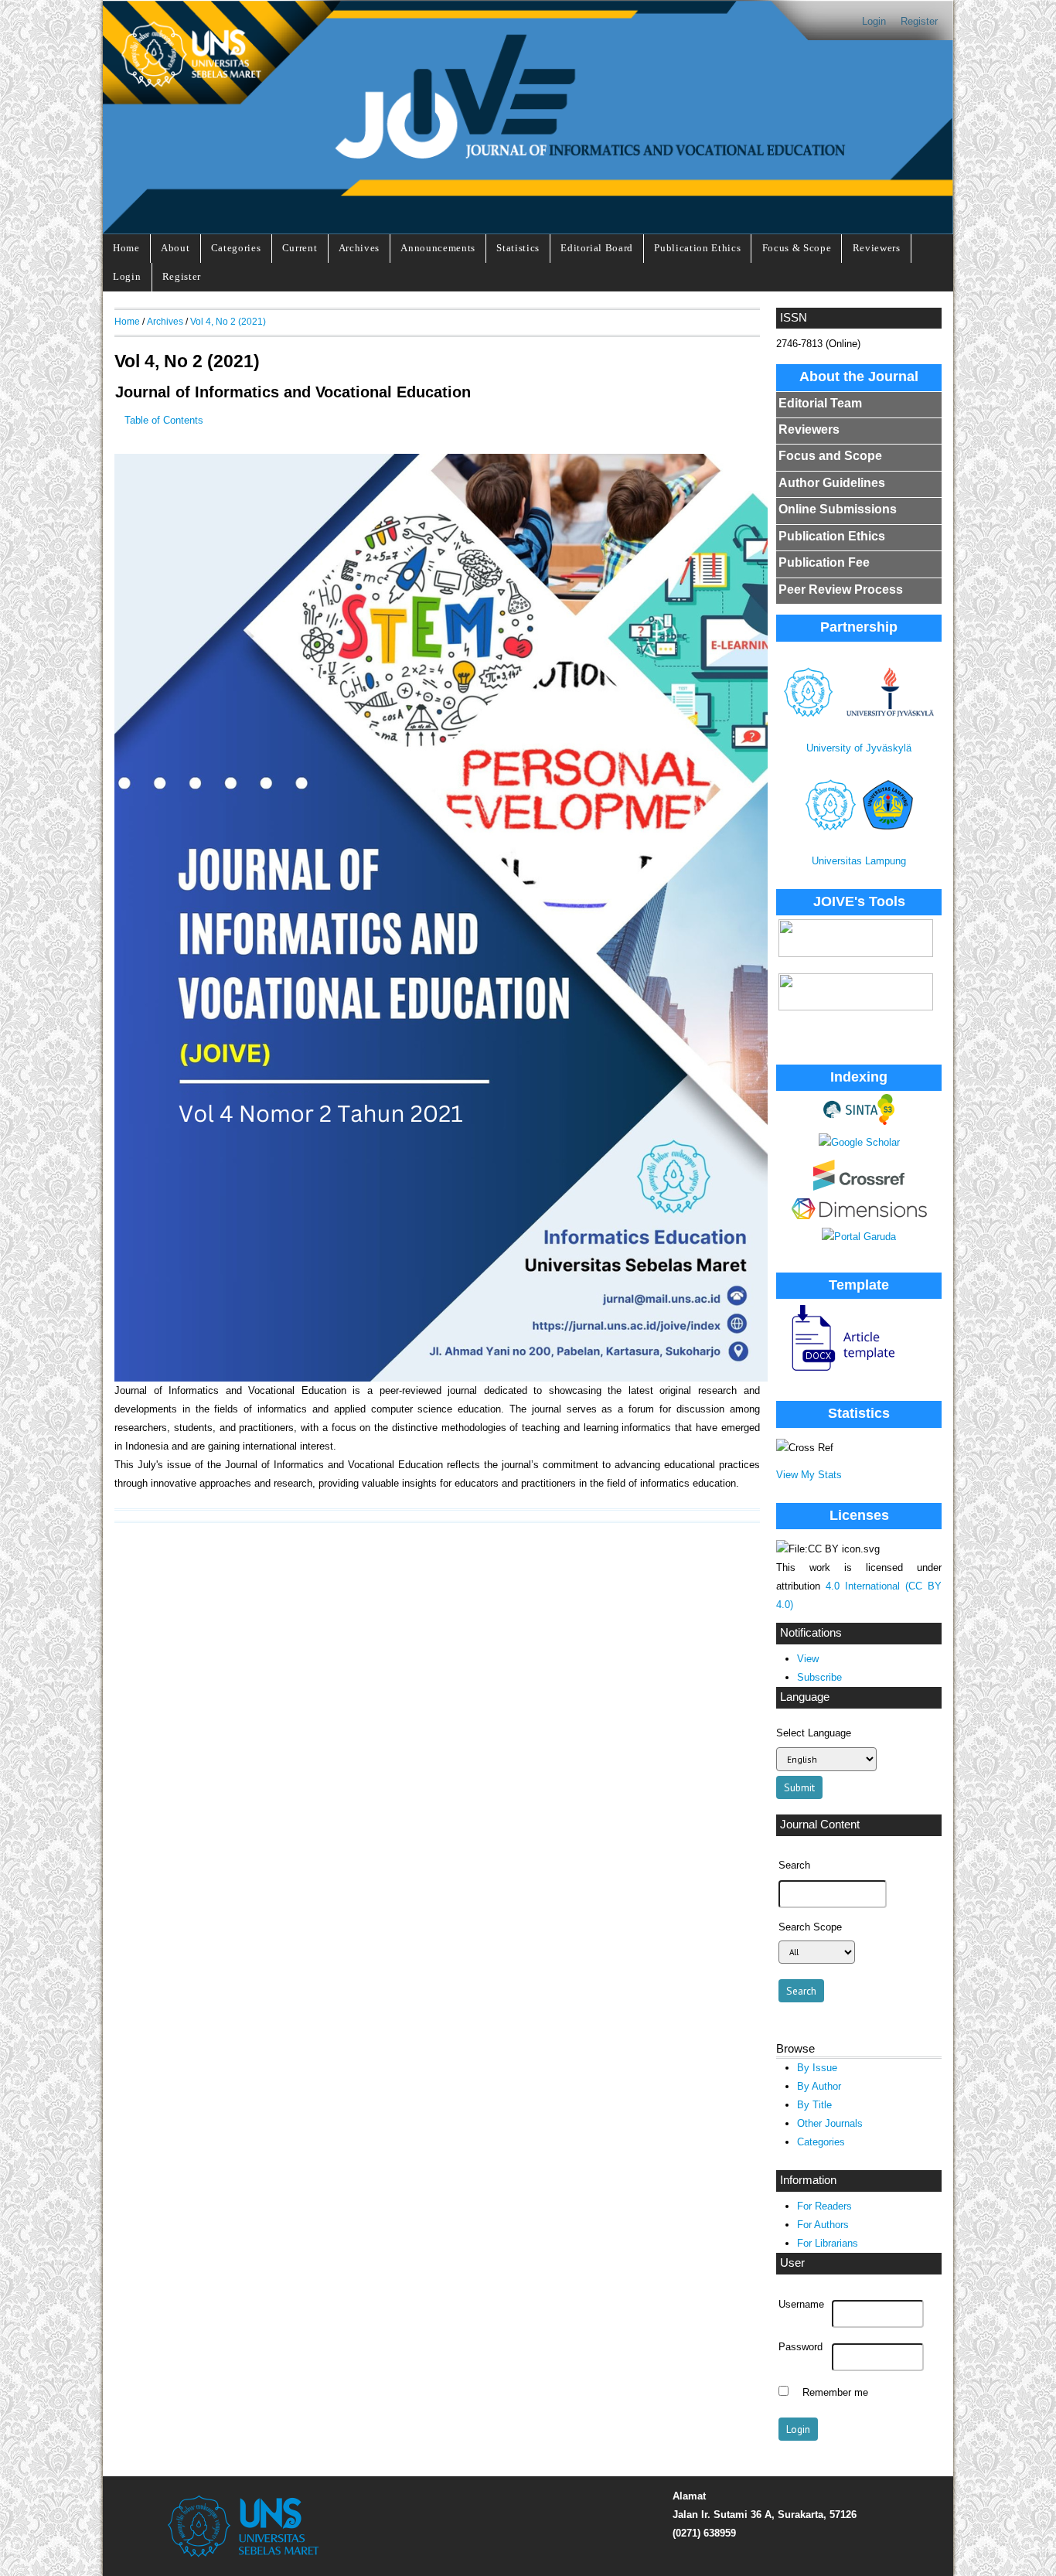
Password (801, 2347)
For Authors (823, 2225)
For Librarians (828, 2243)
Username (801, 2305)
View (808, 1659)
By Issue (817, 2068)
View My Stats (809, 1475)
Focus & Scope (797, 248)
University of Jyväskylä (859, 748)
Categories (236, 248)
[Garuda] (859, 1237)
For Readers (824, 2206)
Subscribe (819, 1677)
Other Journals (830, 2123)
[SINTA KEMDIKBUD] (859, 1121)
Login (874, 21)
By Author (819, 2086)
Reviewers (877, 248)
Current (300, 248)
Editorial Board (597, 248)
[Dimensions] (859, 1216)
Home (126, 248)
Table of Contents (164, 420)
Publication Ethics (697, 248)
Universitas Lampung (859, 861)
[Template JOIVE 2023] (836, 1372)
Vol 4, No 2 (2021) (228, 321)
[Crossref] (859, 1187)
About (175, 248)
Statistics (518, 248)
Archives (359, 248)
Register (919, 21)
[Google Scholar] (859, 1142)
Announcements (438, 248)
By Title (814, 2105)
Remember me (835, 2393)
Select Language (814, 1733)
